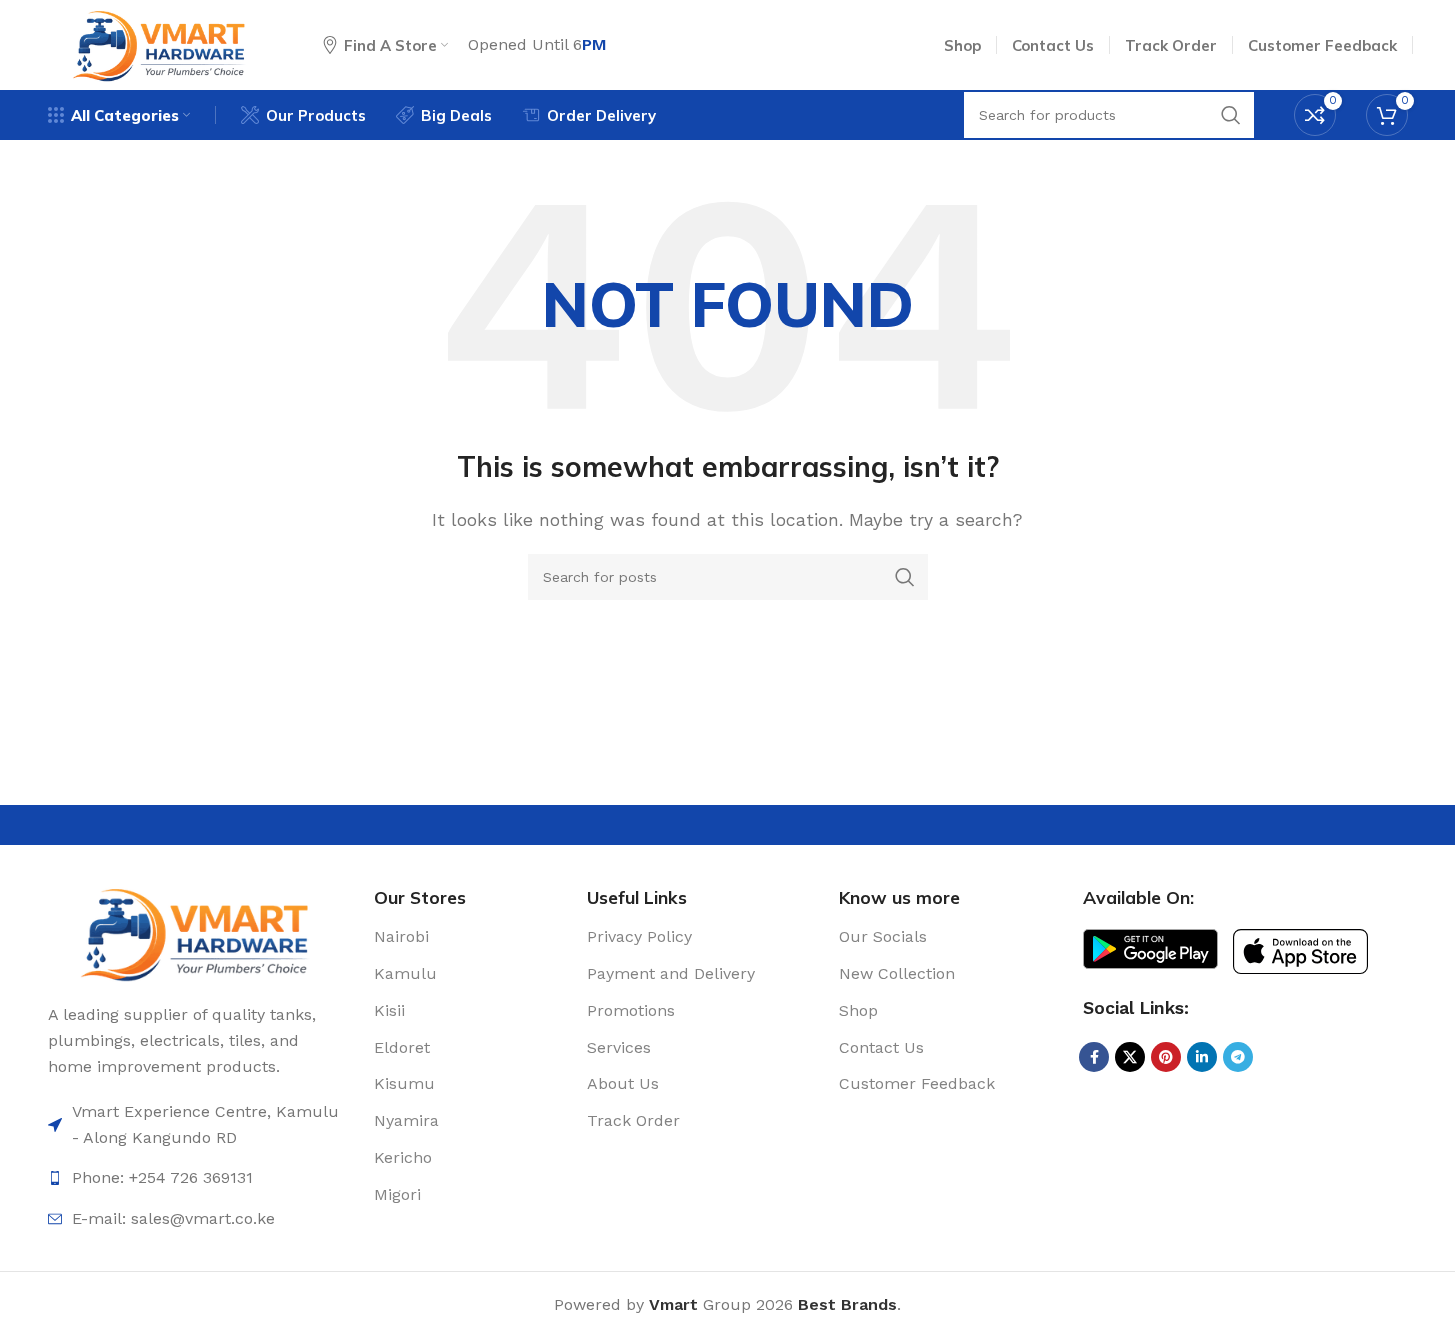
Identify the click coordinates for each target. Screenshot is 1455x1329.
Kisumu (404, 1083)
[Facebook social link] (1094, 1057)
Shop (858, 1010)
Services (619, 1047)
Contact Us (881, 1047)
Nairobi (401, 936)
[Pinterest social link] (1166, 1057)
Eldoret (402, 1047)
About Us (623, 1083)
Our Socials (883, 936)
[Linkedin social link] (1202, 1057)
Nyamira (406, 1120)
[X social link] (1130, 1057)
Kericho (403, 1157)
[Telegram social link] (1238, 1057)
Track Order (633, 1120)
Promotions (631, 1010)
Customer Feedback (917, 1083)
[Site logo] (160, 43)
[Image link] (196, 931)
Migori (397, 1194)
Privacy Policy (639, 936)
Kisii (389, 1010)
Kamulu (405, 973)
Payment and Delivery (671, 973)
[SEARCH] (905, 577)
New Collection (897, 973)
